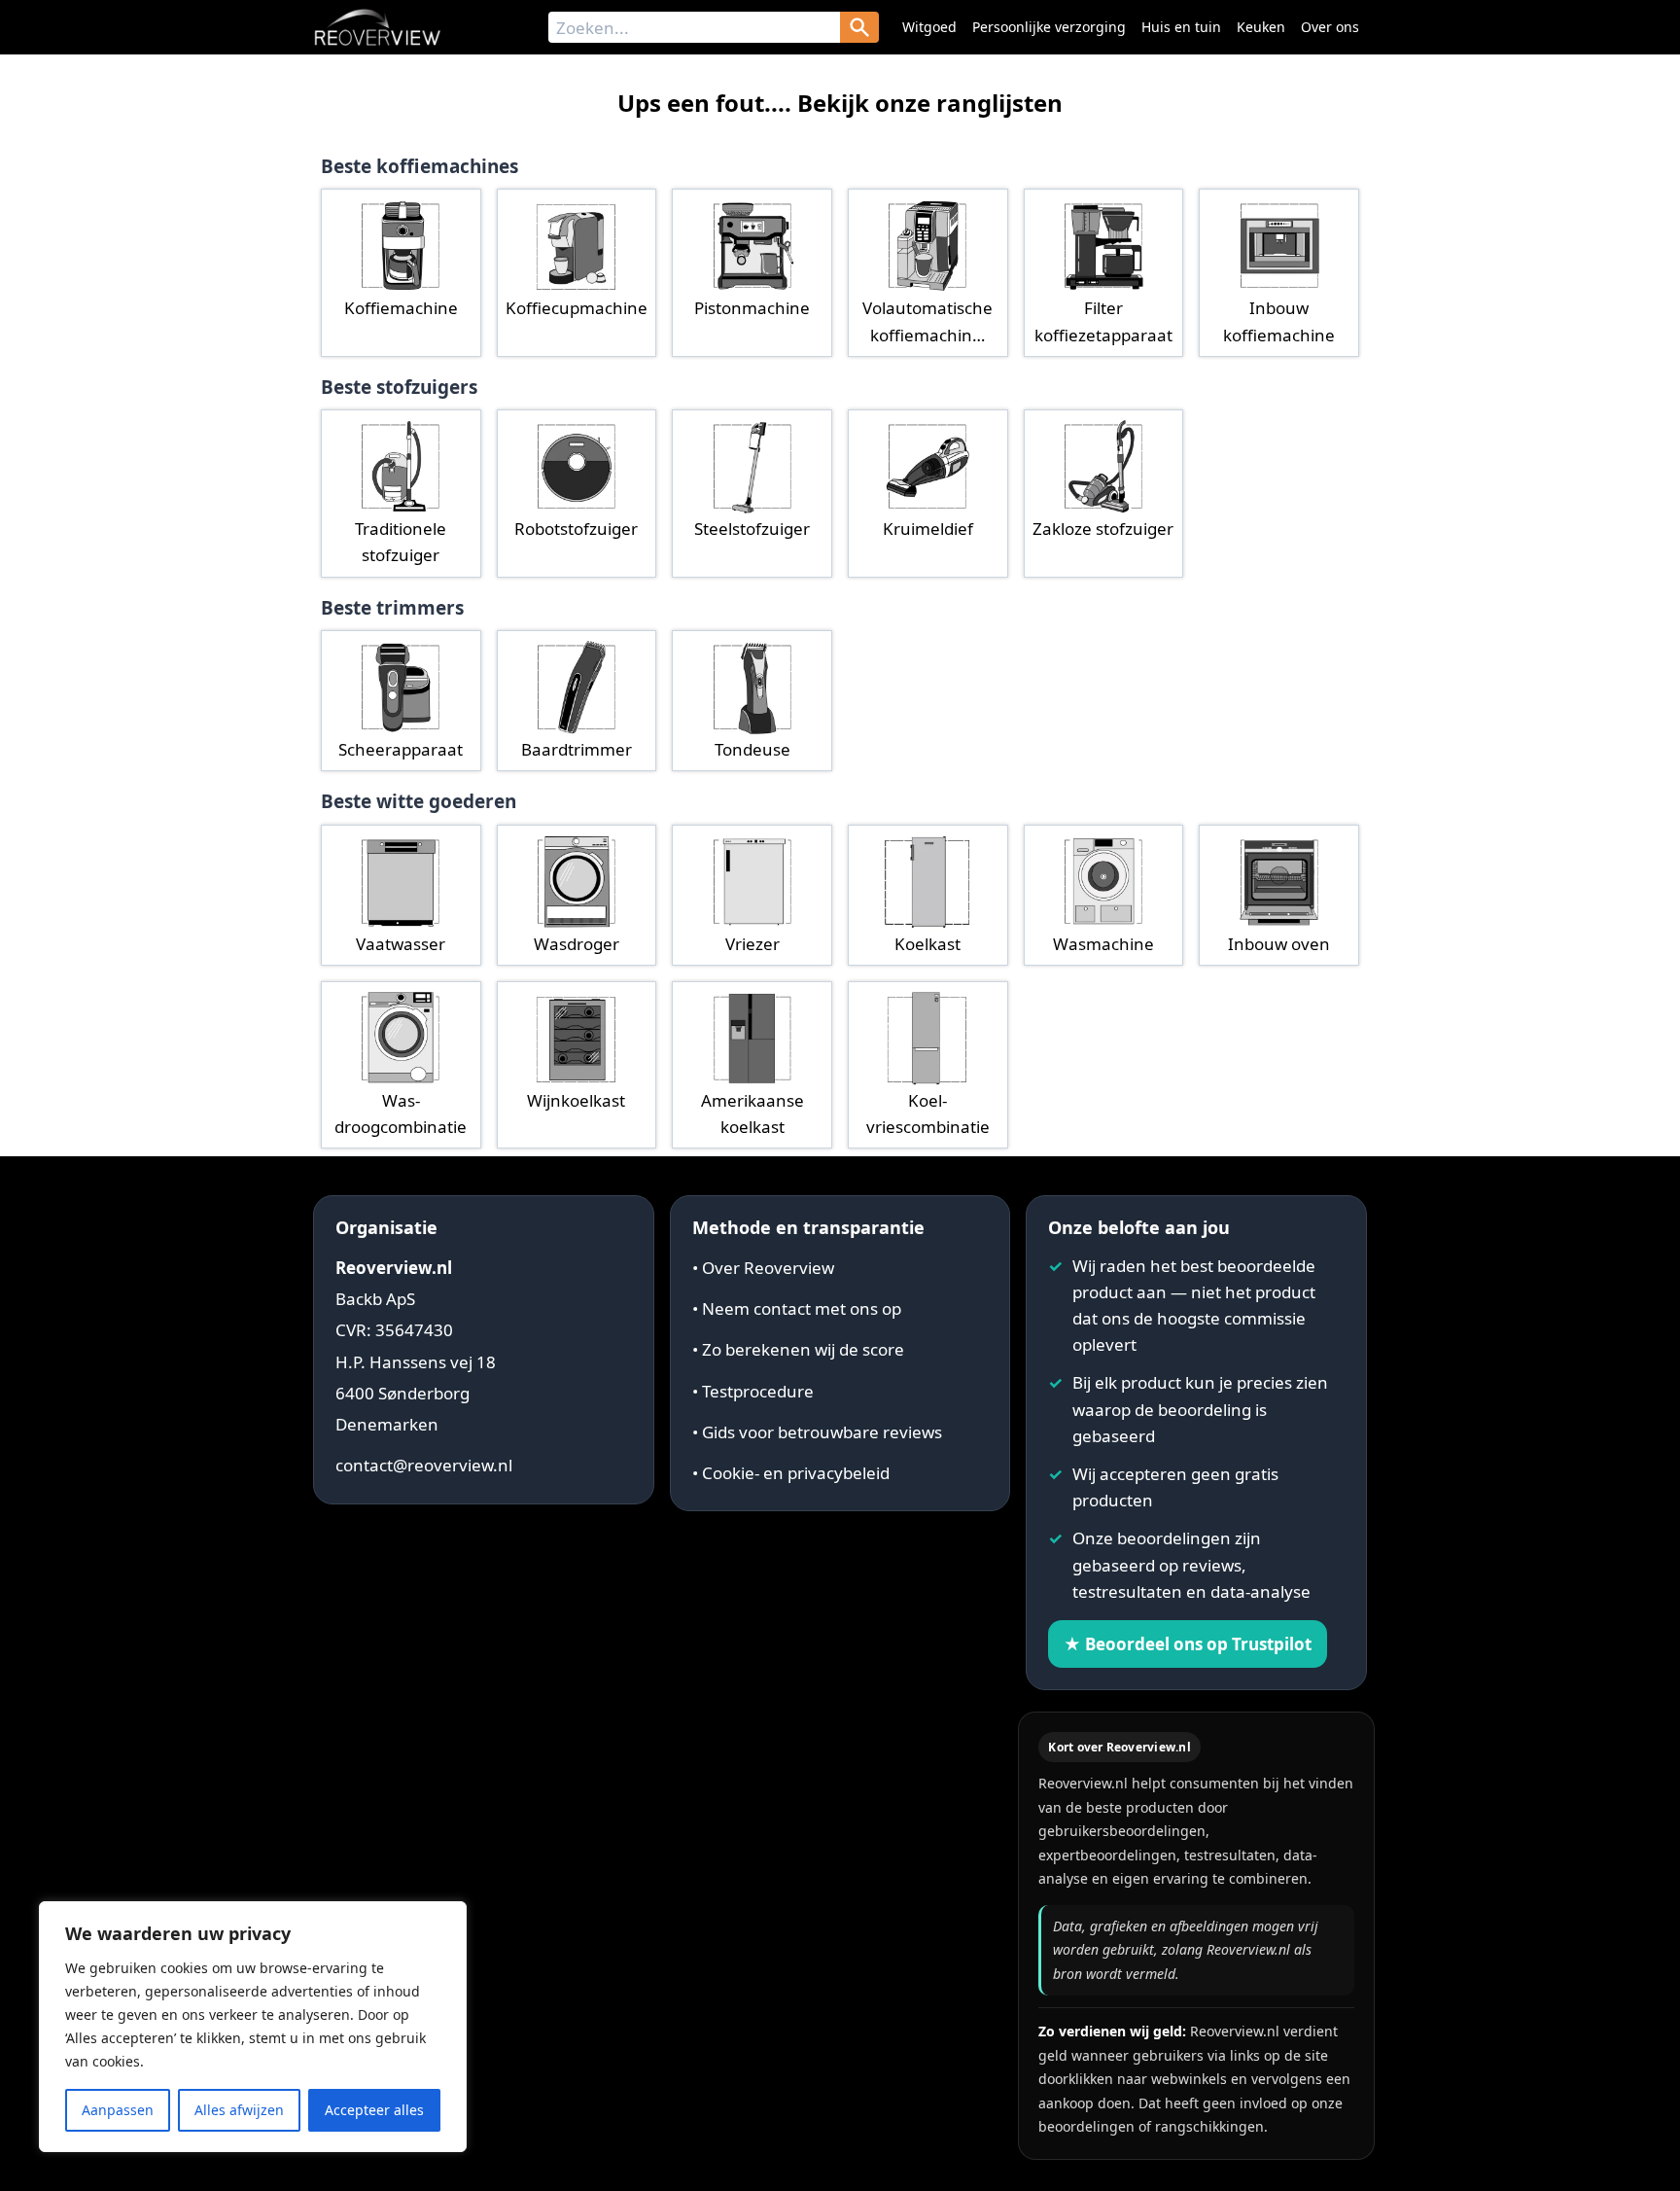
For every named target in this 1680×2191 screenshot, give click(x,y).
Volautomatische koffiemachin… (927, 321)
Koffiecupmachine (577, 308)
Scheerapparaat (401, 749)
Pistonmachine (752, 308)
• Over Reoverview (763, 1268)
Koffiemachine (401, 308)
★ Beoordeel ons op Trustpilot (1188, 1644)
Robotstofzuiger (576, 529)
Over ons (1330, 27)
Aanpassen (118, 2110)
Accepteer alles (374, 2110)
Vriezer (752, 944)
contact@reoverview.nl (424, 1465)
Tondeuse (752, 749)
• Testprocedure (753, 1391)
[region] (253, 2027)
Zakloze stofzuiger (1103, 529)
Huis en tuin (1181, 27)
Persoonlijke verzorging (1049, 27)
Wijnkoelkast (576, 1100)
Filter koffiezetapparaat (1103, 321)
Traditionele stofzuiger (401, 542)
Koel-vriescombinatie (928, 1113)
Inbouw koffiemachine (1279, 321)
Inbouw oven (1279, 944)
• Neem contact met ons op (797, 1308)
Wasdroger (577, 944)
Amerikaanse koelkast (752, 1113)
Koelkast (927, 944)
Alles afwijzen (239, 2110)
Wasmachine (1103, 944)
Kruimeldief (928, 529)
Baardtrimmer (577, 749)
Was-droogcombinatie (401, 1113)
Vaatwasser (401, 944)
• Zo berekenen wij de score (798, 1349)
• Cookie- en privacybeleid (791, 1473)
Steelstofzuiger (752, 529)
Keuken (1261, 27)
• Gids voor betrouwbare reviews (817, 1432)
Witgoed (929, 27)
